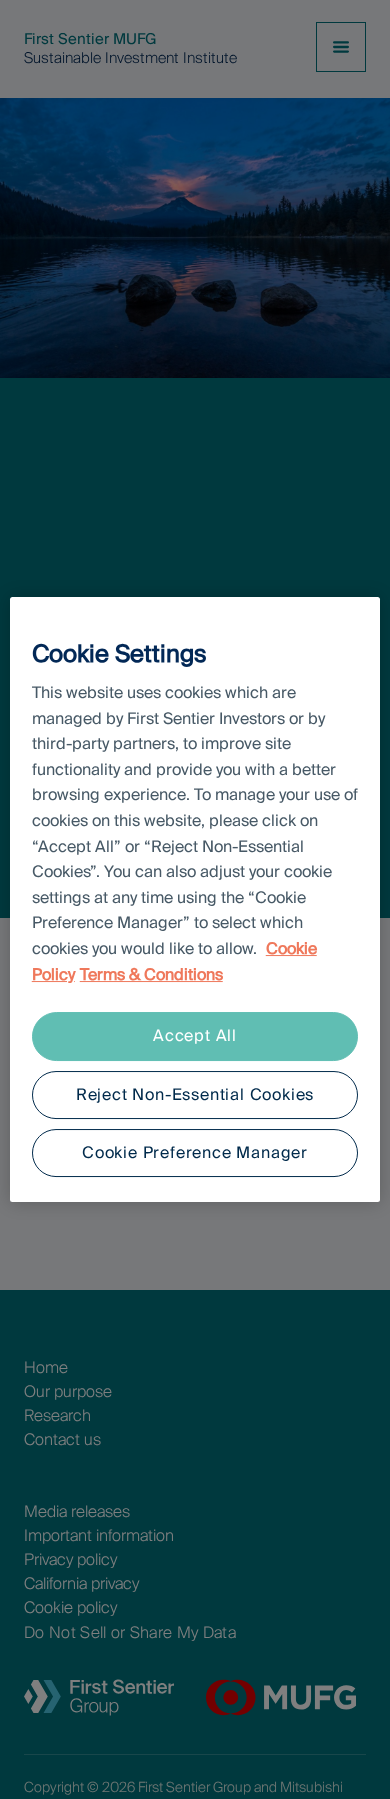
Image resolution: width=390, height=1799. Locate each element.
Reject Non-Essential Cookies (195, 1094)
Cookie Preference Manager (195, 1152)
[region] (195, 900)
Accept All (195, 1035)
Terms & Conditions (151, 974)
